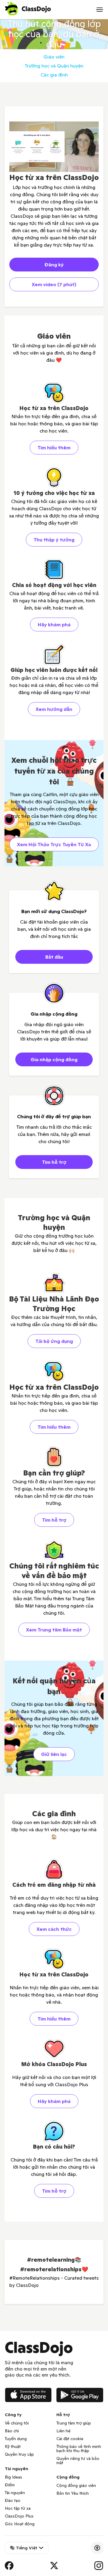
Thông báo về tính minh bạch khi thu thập (79, 2449)
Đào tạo (13, 2500)
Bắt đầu (54, 957)
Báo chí (12, 2431)
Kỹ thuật (13, 2446)
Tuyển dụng (16, 2439)
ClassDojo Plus (19, 2516)
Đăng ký (54, 265)
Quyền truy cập (19, 2454)
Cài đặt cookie (70, 2439)
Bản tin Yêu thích (73, 2493)
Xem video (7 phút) (54, 284)
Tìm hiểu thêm (54, 448)
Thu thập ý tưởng (54, 540)
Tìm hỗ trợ (54, 1162)
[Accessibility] (97, 2548)
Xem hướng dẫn (54, 709)
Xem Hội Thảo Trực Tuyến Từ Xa (54, 844)
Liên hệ (63, 2431)
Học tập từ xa (18, 2508)
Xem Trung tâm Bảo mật (54, 1630)
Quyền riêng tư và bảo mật (78, 2461)
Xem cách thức (54, 1929)
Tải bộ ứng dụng (54, 1341)
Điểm (10, 2485)
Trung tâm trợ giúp (74, 2423)
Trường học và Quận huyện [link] (54, 66)
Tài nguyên (15, 2493)
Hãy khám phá (54, 625)
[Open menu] (100, 10)
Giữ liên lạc (54, 1754)
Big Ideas (13, 2477)
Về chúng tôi (17, 2423)
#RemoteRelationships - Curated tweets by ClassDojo (54, 2281)
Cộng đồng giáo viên (76, 2485)
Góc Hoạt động (20, 2524)
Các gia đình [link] (54, 75)
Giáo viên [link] (54, 57)
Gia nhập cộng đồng (54, 1059)
